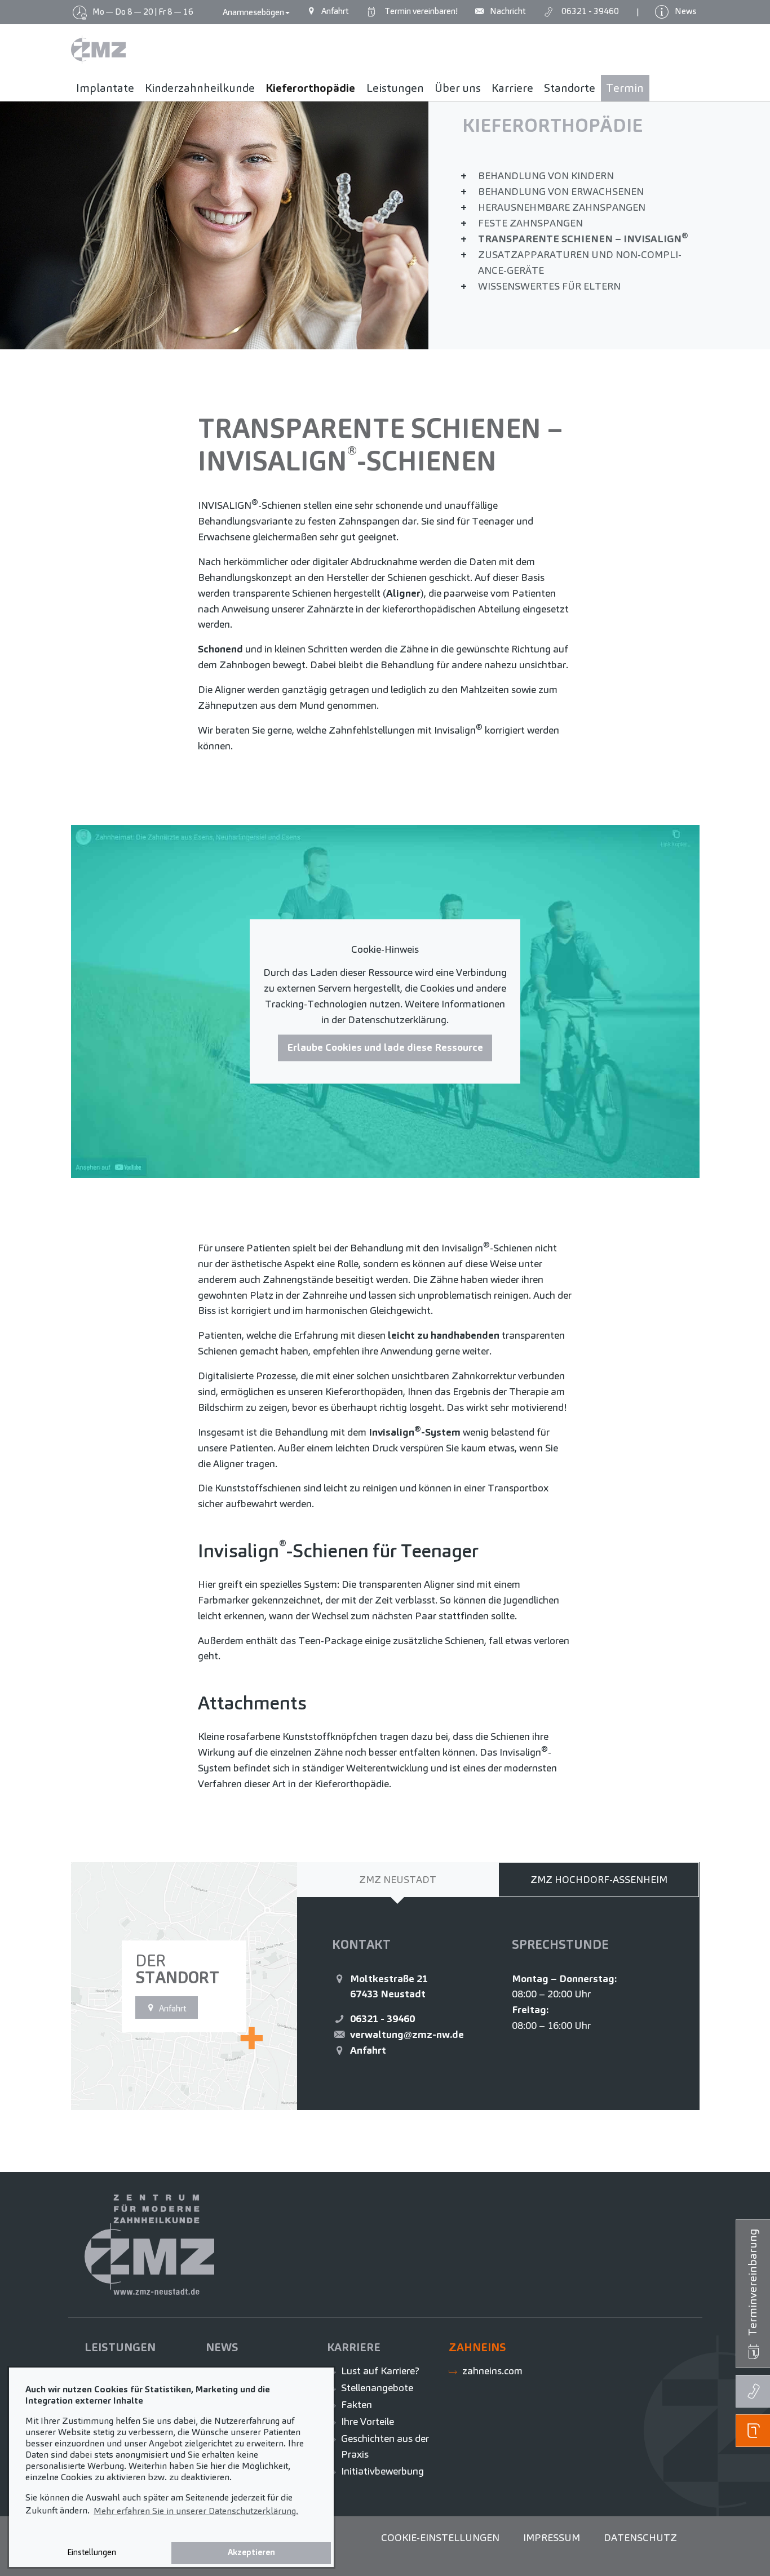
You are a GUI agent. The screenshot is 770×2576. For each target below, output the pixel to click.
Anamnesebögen (253, 12)
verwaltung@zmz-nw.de (407, 2034)
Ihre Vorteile (368, 2421)
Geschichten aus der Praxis (385, 2446)
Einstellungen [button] (92, 2552)
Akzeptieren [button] (251, 2552)
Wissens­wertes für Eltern (549, 286)
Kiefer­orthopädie (552, 125)
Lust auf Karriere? (380, 2371)
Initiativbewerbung (382, 2471)
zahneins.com (492, 2371)
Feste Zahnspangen (530, 223)
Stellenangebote (377, 2388)
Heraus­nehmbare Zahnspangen (562, 207)
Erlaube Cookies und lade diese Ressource (385, 1048)
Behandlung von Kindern (546, 176)
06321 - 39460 (382, 2018)
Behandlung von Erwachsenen (561, 191)
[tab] (398, 1880)
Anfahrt (368, 2050)
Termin (419, 11)
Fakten (357, 2404)
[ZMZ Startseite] (98, 50)
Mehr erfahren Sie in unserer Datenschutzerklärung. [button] (196, 2511)
